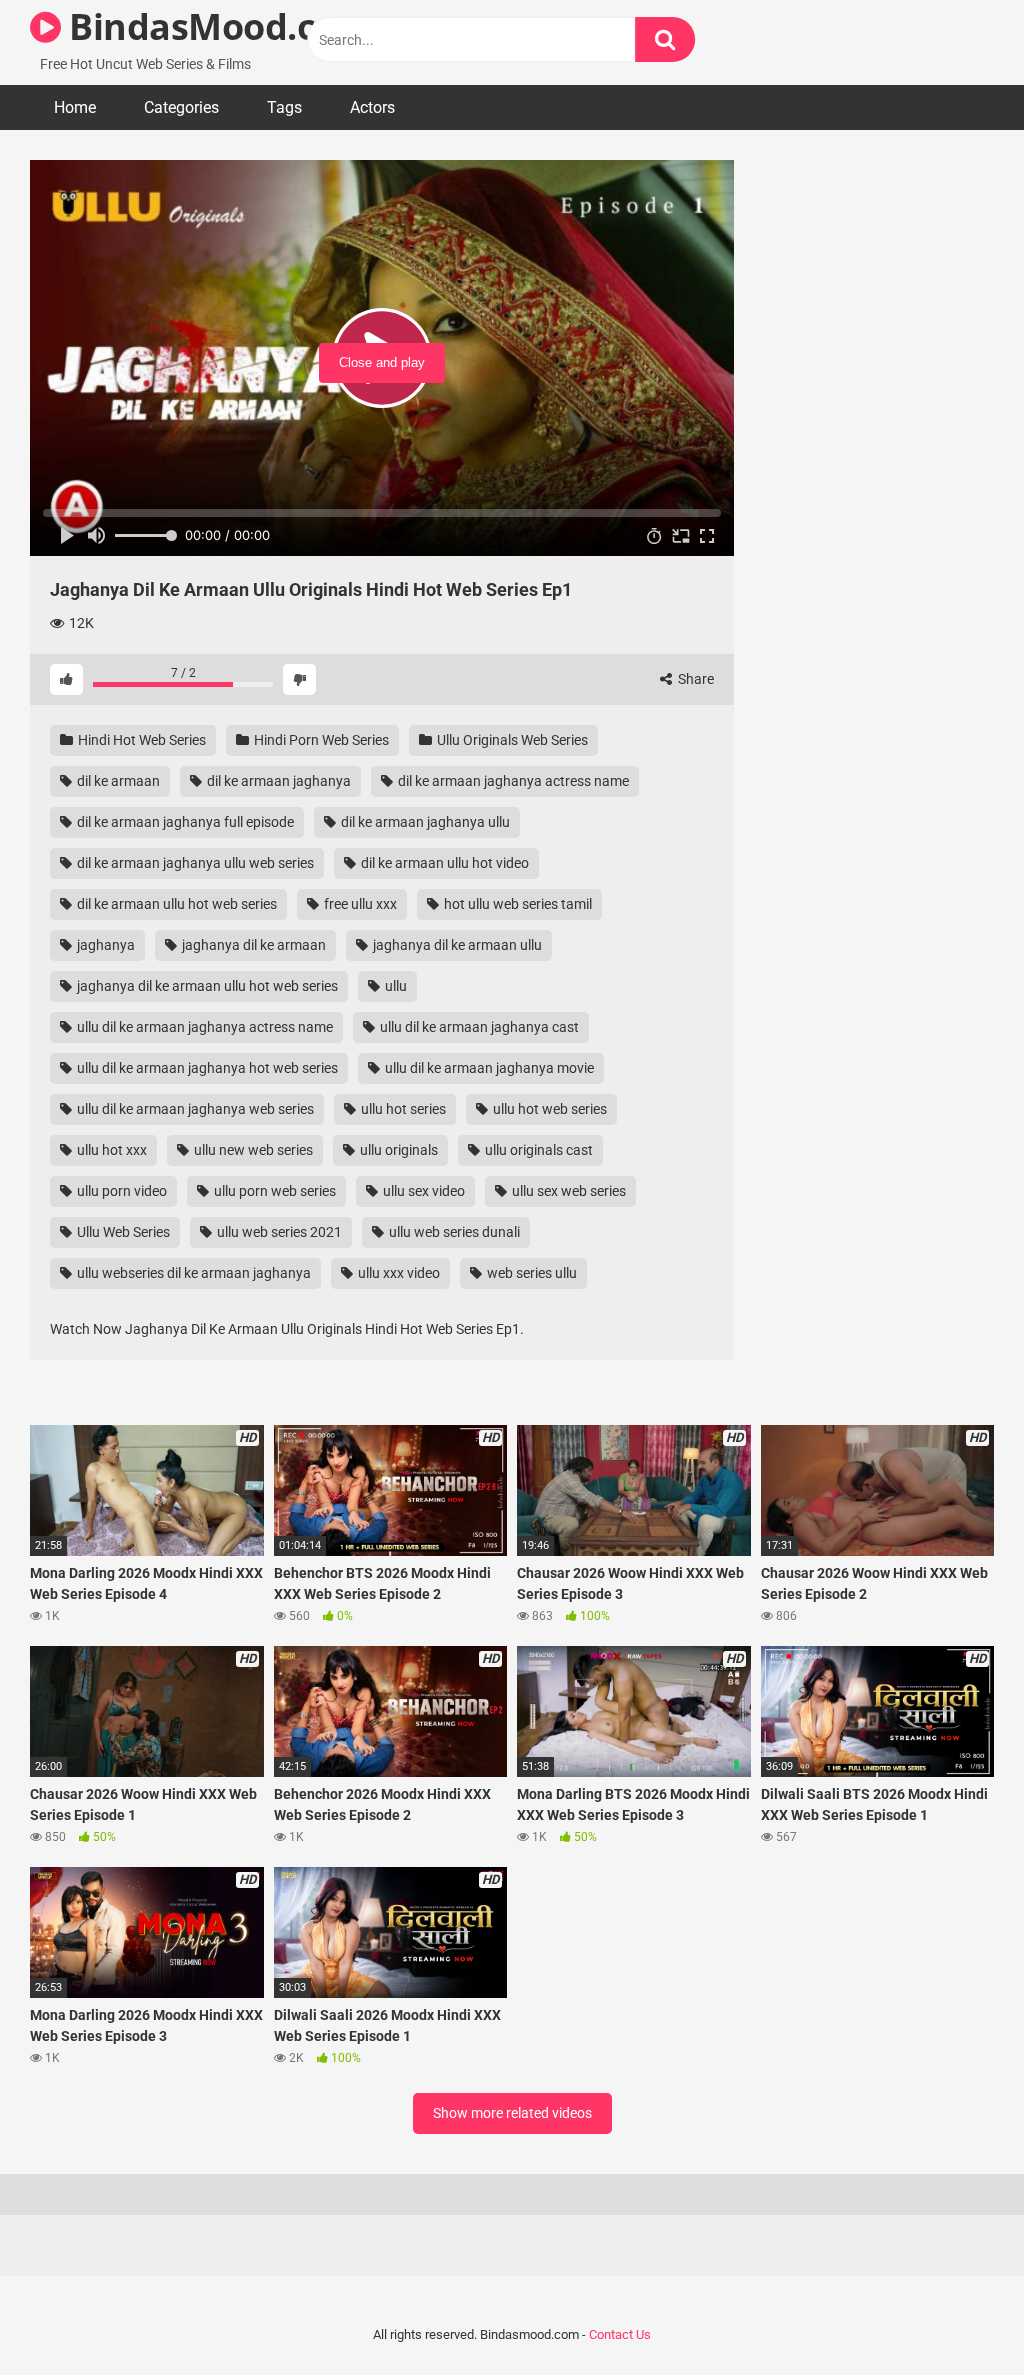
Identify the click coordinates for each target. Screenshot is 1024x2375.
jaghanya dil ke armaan (252, 945)
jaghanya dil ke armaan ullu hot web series (206, 986)
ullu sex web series (567, 1191)
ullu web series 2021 (278, 1232)
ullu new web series (252, 1150)
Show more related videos (512, 2113)
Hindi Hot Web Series (140, 740)
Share (694, 679)
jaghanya (104, 945)
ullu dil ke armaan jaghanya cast (478, 1027)
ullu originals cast (537, 1150)
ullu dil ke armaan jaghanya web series (194, 1109)
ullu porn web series (273, 1191)
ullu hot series (402, 1109)
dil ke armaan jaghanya (277, 781)
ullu (394, 986)
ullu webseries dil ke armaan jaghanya (192, 1273)
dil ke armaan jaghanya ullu (424, 822)
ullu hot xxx (110, 1150)
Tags (284, 107)
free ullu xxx (359, 904)
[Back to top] (957, 2314)
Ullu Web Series (122, 1232)
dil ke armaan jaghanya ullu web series (194, 863)
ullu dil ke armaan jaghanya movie (488, 1068)
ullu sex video (422, 1191)
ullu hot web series (548, 1109)
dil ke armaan (117, 781)
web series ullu (530, 1273)
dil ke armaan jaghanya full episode (184, 822)
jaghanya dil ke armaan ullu (456, 945)
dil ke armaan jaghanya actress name (512, 781)
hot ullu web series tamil (516, 904)
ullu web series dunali (453, 1232)
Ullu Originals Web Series (511, 740)
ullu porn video (120, 1191)
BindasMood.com (216, 26)
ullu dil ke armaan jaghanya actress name (203, 1027)
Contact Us (620, 2334)
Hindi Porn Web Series (320, 740)
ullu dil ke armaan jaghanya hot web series (206, 1068)
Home (75, 107)
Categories (181, 107)
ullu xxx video (397, 1273)
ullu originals (397, 1150)
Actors (372, 107)
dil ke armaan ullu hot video (443, 863)
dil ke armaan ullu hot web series (175, 904)
